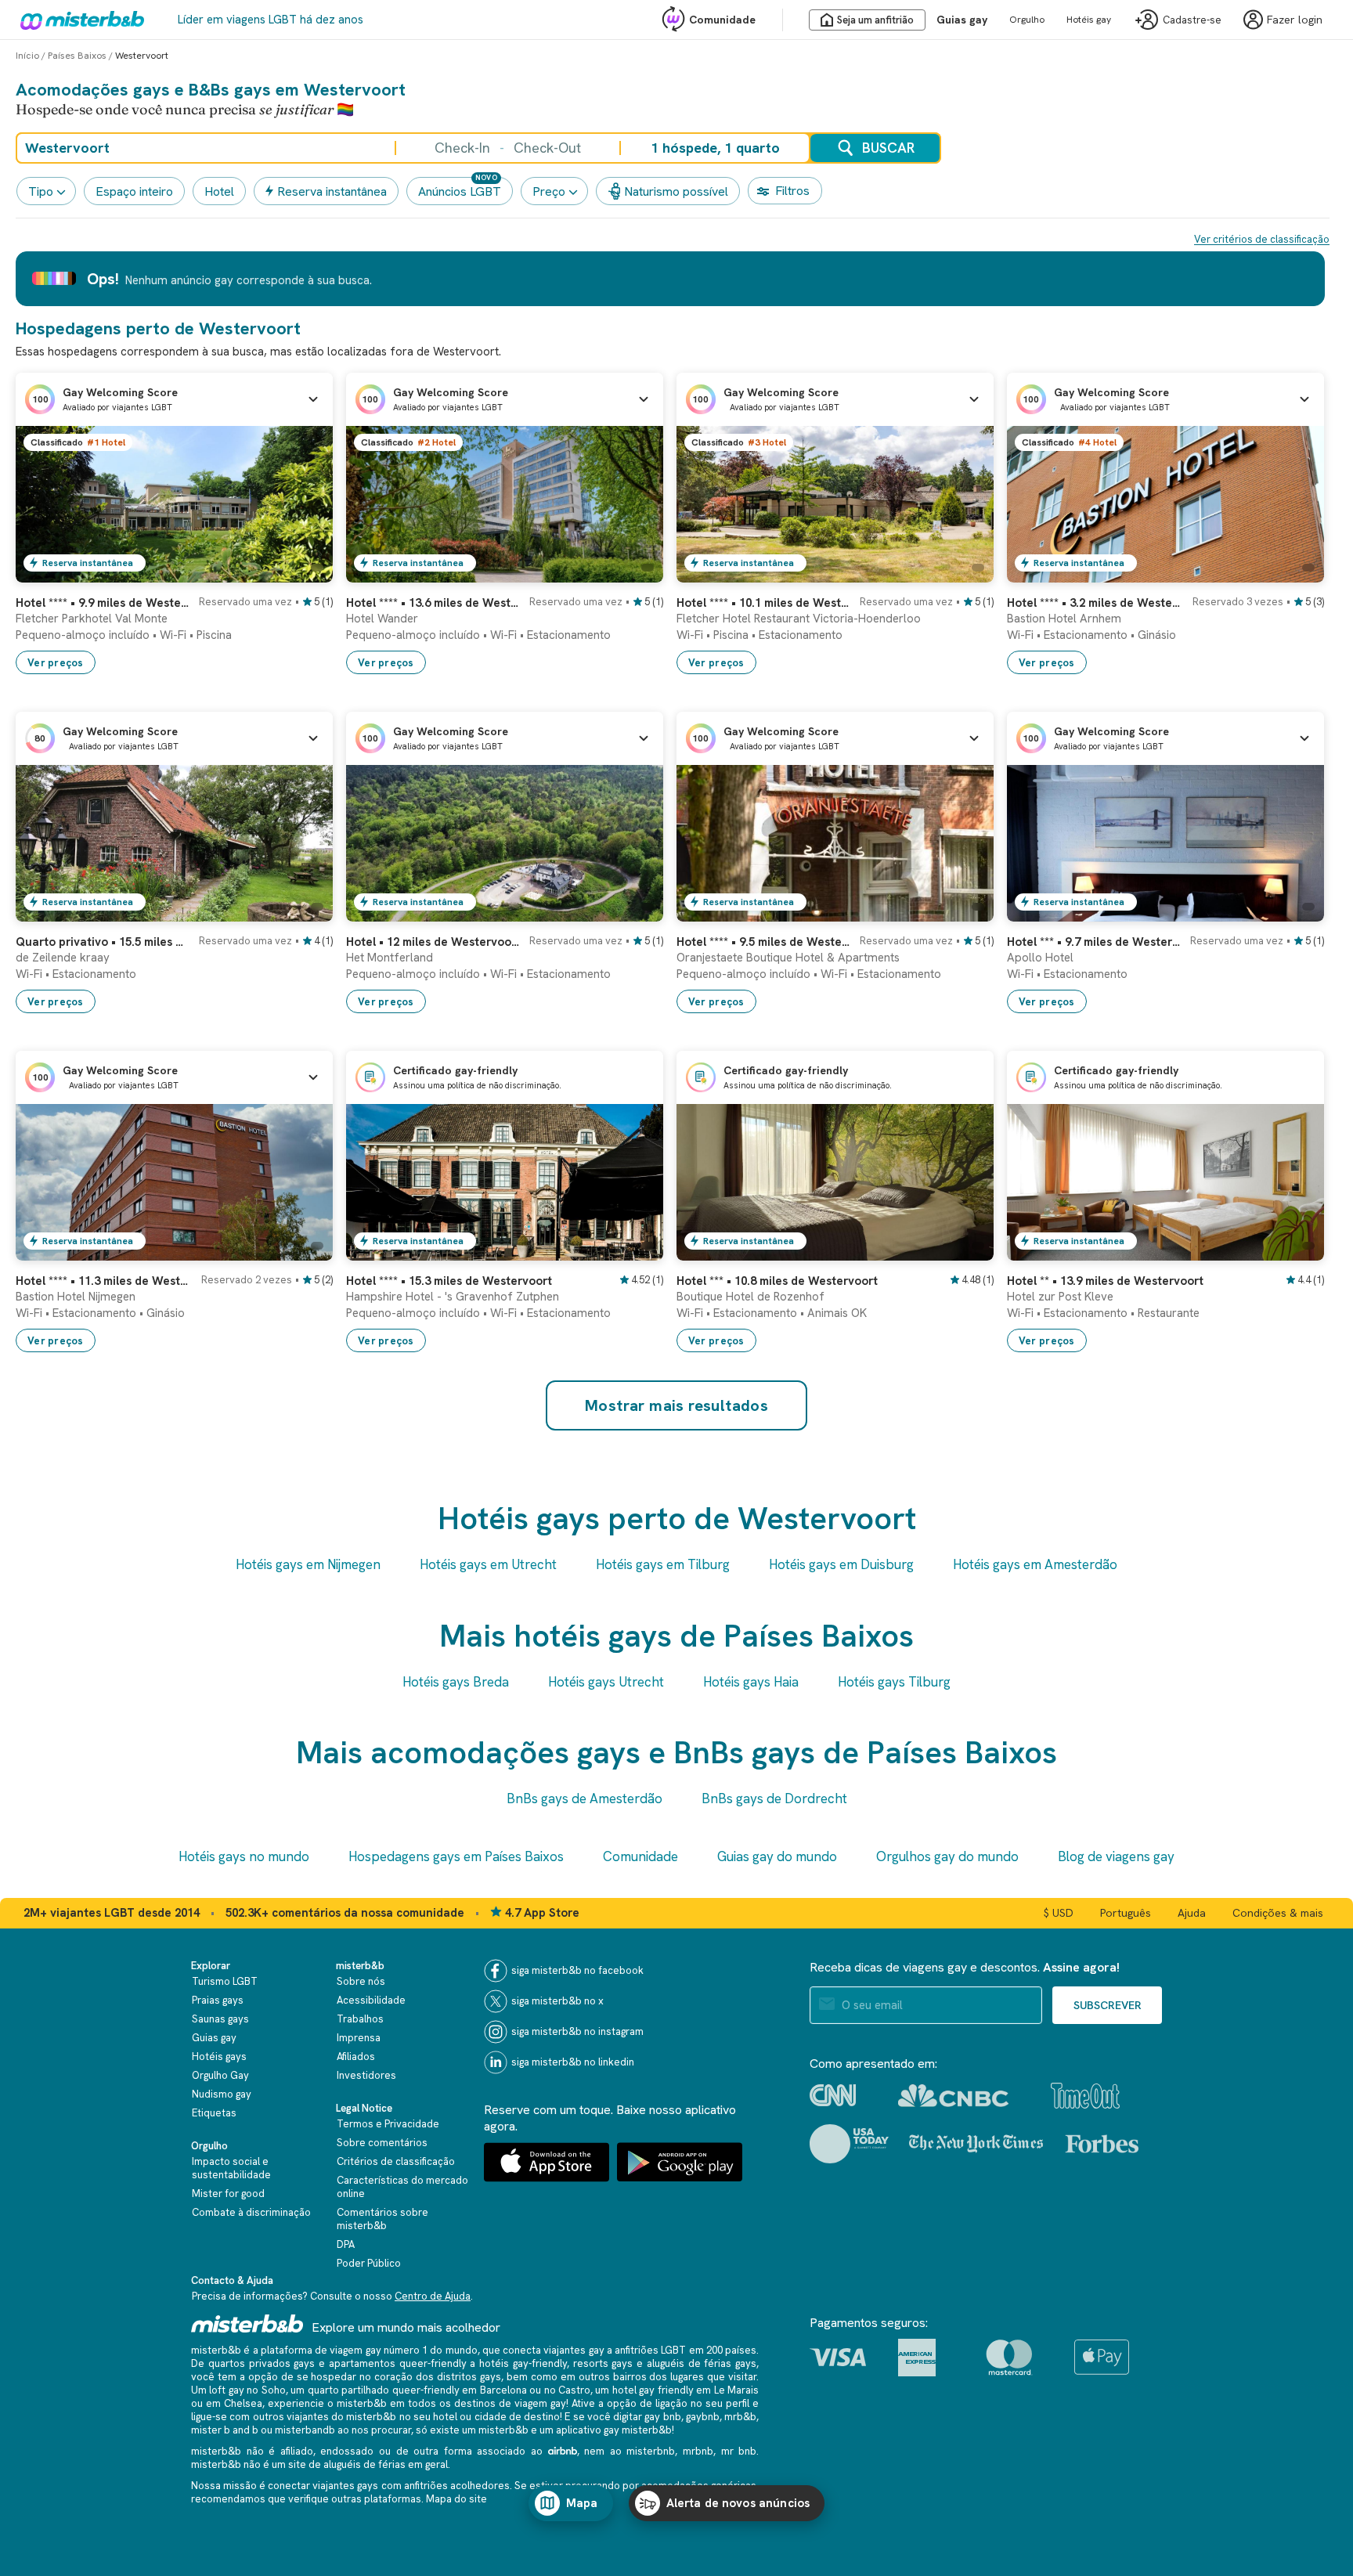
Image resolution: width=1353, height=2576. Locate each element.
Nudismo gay (222, 2094)
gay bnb (662, 2417)
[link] (305, 571)
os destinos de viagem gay (503, 2403)
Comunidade (722, 20)
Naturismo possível (676, 191)
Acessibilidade (371, 2000)
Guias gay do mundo (777, 1856)
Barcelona (503, 2390)
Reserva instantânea (332, 191)
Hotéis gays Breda (456, 1682)
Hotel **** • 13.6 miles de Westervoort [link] (433, 603)
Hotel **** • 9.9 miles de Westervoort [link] (103, 603)
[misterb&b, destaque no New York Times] (976, 2144)
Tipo (41, 191)
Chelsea (243, 2403)
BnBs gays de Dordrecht (774, 1799)
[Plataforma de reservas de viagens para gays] (247, 2323)
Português (1126, 1913)
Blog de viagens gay (1116, 1856)
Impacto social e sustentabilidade (231, 2168)
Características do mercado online (402, 2187)
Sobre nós (361, 1981)
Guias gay (962, 20)
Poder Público (369, 2263)
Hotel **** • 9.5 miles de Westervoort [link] (763, 942)
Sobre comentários (382, 2143)
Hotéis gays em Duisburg (841, 1564)
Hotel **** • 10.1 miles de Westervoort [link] (763, 603)
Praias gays (218, 2000)
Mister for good (228, 2194)
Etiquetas (214, 2113)
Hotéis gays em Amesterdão (1035, 1564)
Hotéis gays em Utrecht (488, 1564)
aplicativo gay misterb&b (614, 2430)
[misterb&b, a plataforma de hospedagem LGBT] (78, 20)
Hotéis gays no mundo (244, 1856)
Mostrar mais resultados (676, 1405)
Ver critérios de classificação (1262, 239)
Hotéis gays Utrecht (606, 1682)
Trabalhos (360, 2019)
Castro (574, 2390)
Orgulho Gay (220, 2075)
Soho (274, 2390)
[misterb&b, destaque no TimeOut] (1085, 2096)
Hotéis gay (1089, 20)
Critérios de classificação (396, 2161)
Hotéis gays (219, 2056)
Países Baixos (77, 56)
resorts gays (603, 2363)
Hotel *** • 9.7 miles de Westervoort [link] (1094, 942)
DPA (346, 2244)
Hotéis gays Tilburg (894, 1682)
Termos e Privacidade (388, 2124)
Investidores (366, 2075)
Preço (549, 191)
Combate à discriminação (251, 2212)
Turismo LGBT (225, 1981)
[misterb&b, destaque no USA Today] (849, 2144)
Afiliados (356, 2056)
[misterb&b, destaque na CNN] (833, 2095)
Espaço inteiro (134, 191)
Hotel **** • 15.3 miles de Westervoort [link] (449, 1281)
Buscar (888, 148)
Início (27, 56)
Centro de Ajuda (433, 2296)
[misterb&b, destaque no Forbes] (1102, 2144)
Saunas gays (220, 2019)
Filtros (792, 191)
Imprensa (359, 2038)
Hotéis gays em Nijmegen (308, 1564)
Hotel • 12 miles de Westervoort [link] (433, 942)
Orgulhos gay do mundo (947, 1856)
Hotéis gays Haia (751, 1682)
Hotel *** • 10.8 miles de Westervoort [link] (777, 1281)
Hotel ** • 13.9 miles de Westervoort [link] (1105, 1281)
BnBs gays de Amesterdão (584, 1799)
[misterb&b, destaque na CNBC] (953, 2096)
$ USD (1059, 1913)
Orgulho (1027, 20)
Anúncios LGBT (460, 191)
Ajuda (1192, 1913)
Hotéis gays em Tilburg (663, 1564)
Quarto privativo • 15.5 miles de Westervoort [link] (103, 942)
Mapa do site (456, 2499)
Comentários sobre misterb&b (382, 2219)
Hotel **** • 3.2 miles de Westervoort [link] (1095, 603)
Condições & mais (1278, 1913)
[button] (174, 399)
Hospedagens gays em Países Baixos (456, 1856)
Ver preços (56, 663)
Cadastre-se (1192, 20)
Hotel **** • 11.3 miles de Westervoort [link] (104, 1281)
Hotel (219, 191)
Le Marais (736, 2390)
